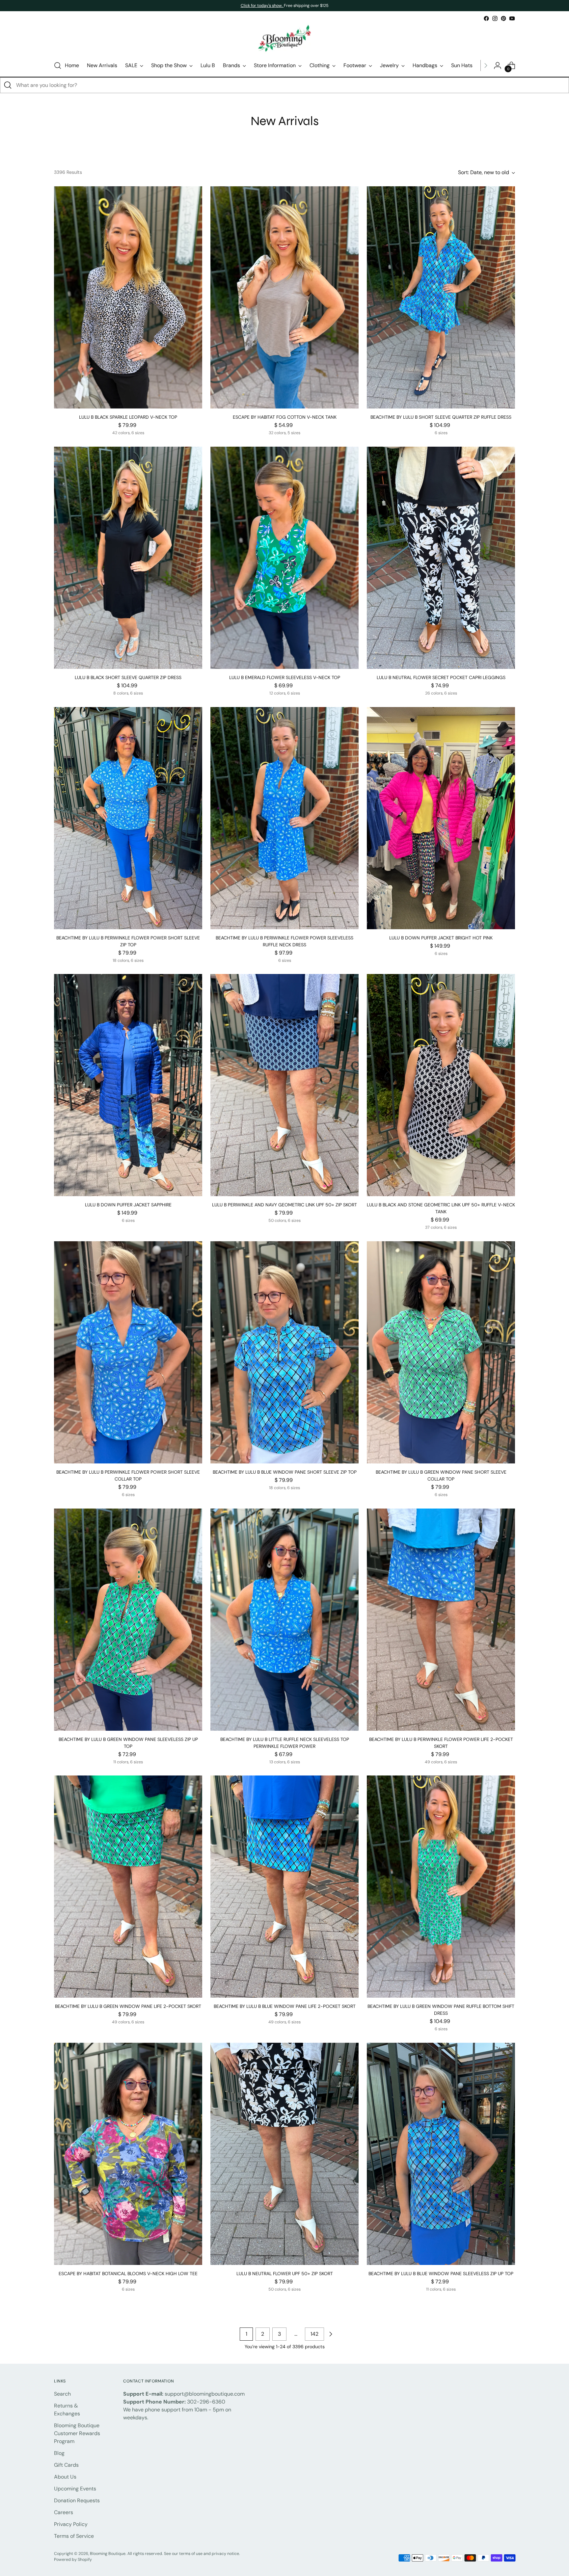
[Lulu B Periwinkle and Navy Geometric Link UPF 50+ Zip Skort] (284, 1085)
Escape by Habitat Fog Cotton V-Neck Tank (285, 417)
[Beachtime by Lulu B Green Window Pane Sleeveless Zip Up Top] (128, 1620)
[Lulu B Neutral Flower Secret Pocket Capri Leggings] (441, 558)
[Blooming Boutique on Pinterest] (503, 18)
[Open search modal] (58, 66)
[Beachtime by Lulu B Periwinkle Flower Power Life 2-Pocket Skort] (441, 1620)
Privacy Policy (71, 2524)
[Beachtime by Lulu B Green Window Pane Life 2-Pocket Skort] (128, 1887)
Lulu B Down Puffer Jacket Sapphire (128, 1205)
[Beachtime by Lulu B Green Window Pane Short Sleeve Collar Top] (441, 1352)
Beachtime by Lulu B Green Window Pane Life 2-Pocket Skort (128, 2006)
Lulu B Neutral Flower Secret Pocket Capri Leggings (441, 677)
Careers (64, 2512)
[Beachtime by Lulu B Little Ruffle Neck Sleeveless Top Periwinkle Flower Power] (284, 1620)
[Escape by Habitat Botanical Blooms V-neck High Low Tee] (128, 2154)
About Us (65, 2477)
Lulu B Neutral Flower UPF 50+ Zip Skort (285, 2274)
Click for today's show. (262, 6)
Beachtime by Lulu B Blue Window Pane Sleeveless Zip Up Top (441, 2274)
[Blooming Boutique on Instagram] (495, 18)
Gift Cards (66, 2465)
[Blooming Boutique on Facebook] (486, 18)
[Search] (8, 85)
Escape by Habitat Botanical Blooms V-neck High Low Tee (128, 2274)
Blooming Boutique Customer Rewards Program (77, 2433)
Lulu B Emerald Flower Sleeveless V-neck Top (285, 677)
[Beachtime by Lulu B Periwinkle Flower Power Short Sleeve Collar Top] (128, 1352)
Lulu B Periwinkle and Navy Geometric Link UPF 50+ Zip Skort (284, 1205)
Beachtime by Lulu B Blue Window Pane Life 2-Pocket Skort (285, 2006)
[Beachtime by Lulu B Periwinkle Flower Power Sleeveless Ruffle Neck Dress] (284, 818)
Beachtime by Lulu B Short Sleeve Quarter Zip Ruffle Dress (441, 417)
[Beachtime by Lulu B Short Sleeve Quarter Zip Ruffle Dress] (441, 297)
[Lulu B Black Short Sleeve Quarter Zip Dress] (128, 558)
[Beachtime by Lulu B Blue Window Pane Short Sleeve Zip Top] (284, 1352)
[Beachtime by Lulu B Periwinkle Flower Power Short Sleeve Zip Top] (128, 818)
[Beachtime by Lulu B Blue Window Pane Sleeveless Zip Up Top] (441, 2154)
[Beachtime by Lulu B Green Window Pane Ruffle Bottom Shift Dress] (441, 1887)
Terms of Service (74, 2536)
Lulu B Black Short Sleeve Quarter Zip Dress (128, 677)
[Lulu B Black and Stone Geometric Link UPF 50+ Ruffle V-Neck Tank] (441, 1085)
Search (62, 2394)
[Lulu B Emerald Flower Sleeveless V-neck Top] (284, 558)
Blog (59, 2453)
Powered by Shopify (73, 2560)
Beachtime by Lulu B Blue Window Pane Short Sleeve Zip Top (285, 1472)
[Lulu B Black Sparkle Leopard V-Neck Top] (128, 297)
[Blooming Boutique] (284, 39)
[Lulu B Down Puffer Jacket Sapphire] (128, 1085)
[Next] (486, 66)
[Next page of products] (331, 2334)
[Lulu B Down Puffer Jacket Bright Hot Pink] (441, 818)
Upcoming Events (75, 2489)
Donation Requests (77, 2500)
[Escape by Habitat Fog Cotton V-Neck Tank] (284, 297)
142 (314, 2334)
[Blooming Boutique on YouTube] (512, 18)
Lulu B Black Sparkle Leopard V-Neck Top (128, 417)
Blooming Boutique (108, 2554)
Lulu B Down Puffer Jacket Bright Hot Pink (441, 938)
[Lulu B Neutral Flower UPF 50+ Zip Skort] (284, 2154)
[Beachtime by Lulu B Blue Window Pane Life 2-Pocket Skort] (284, 1887)
